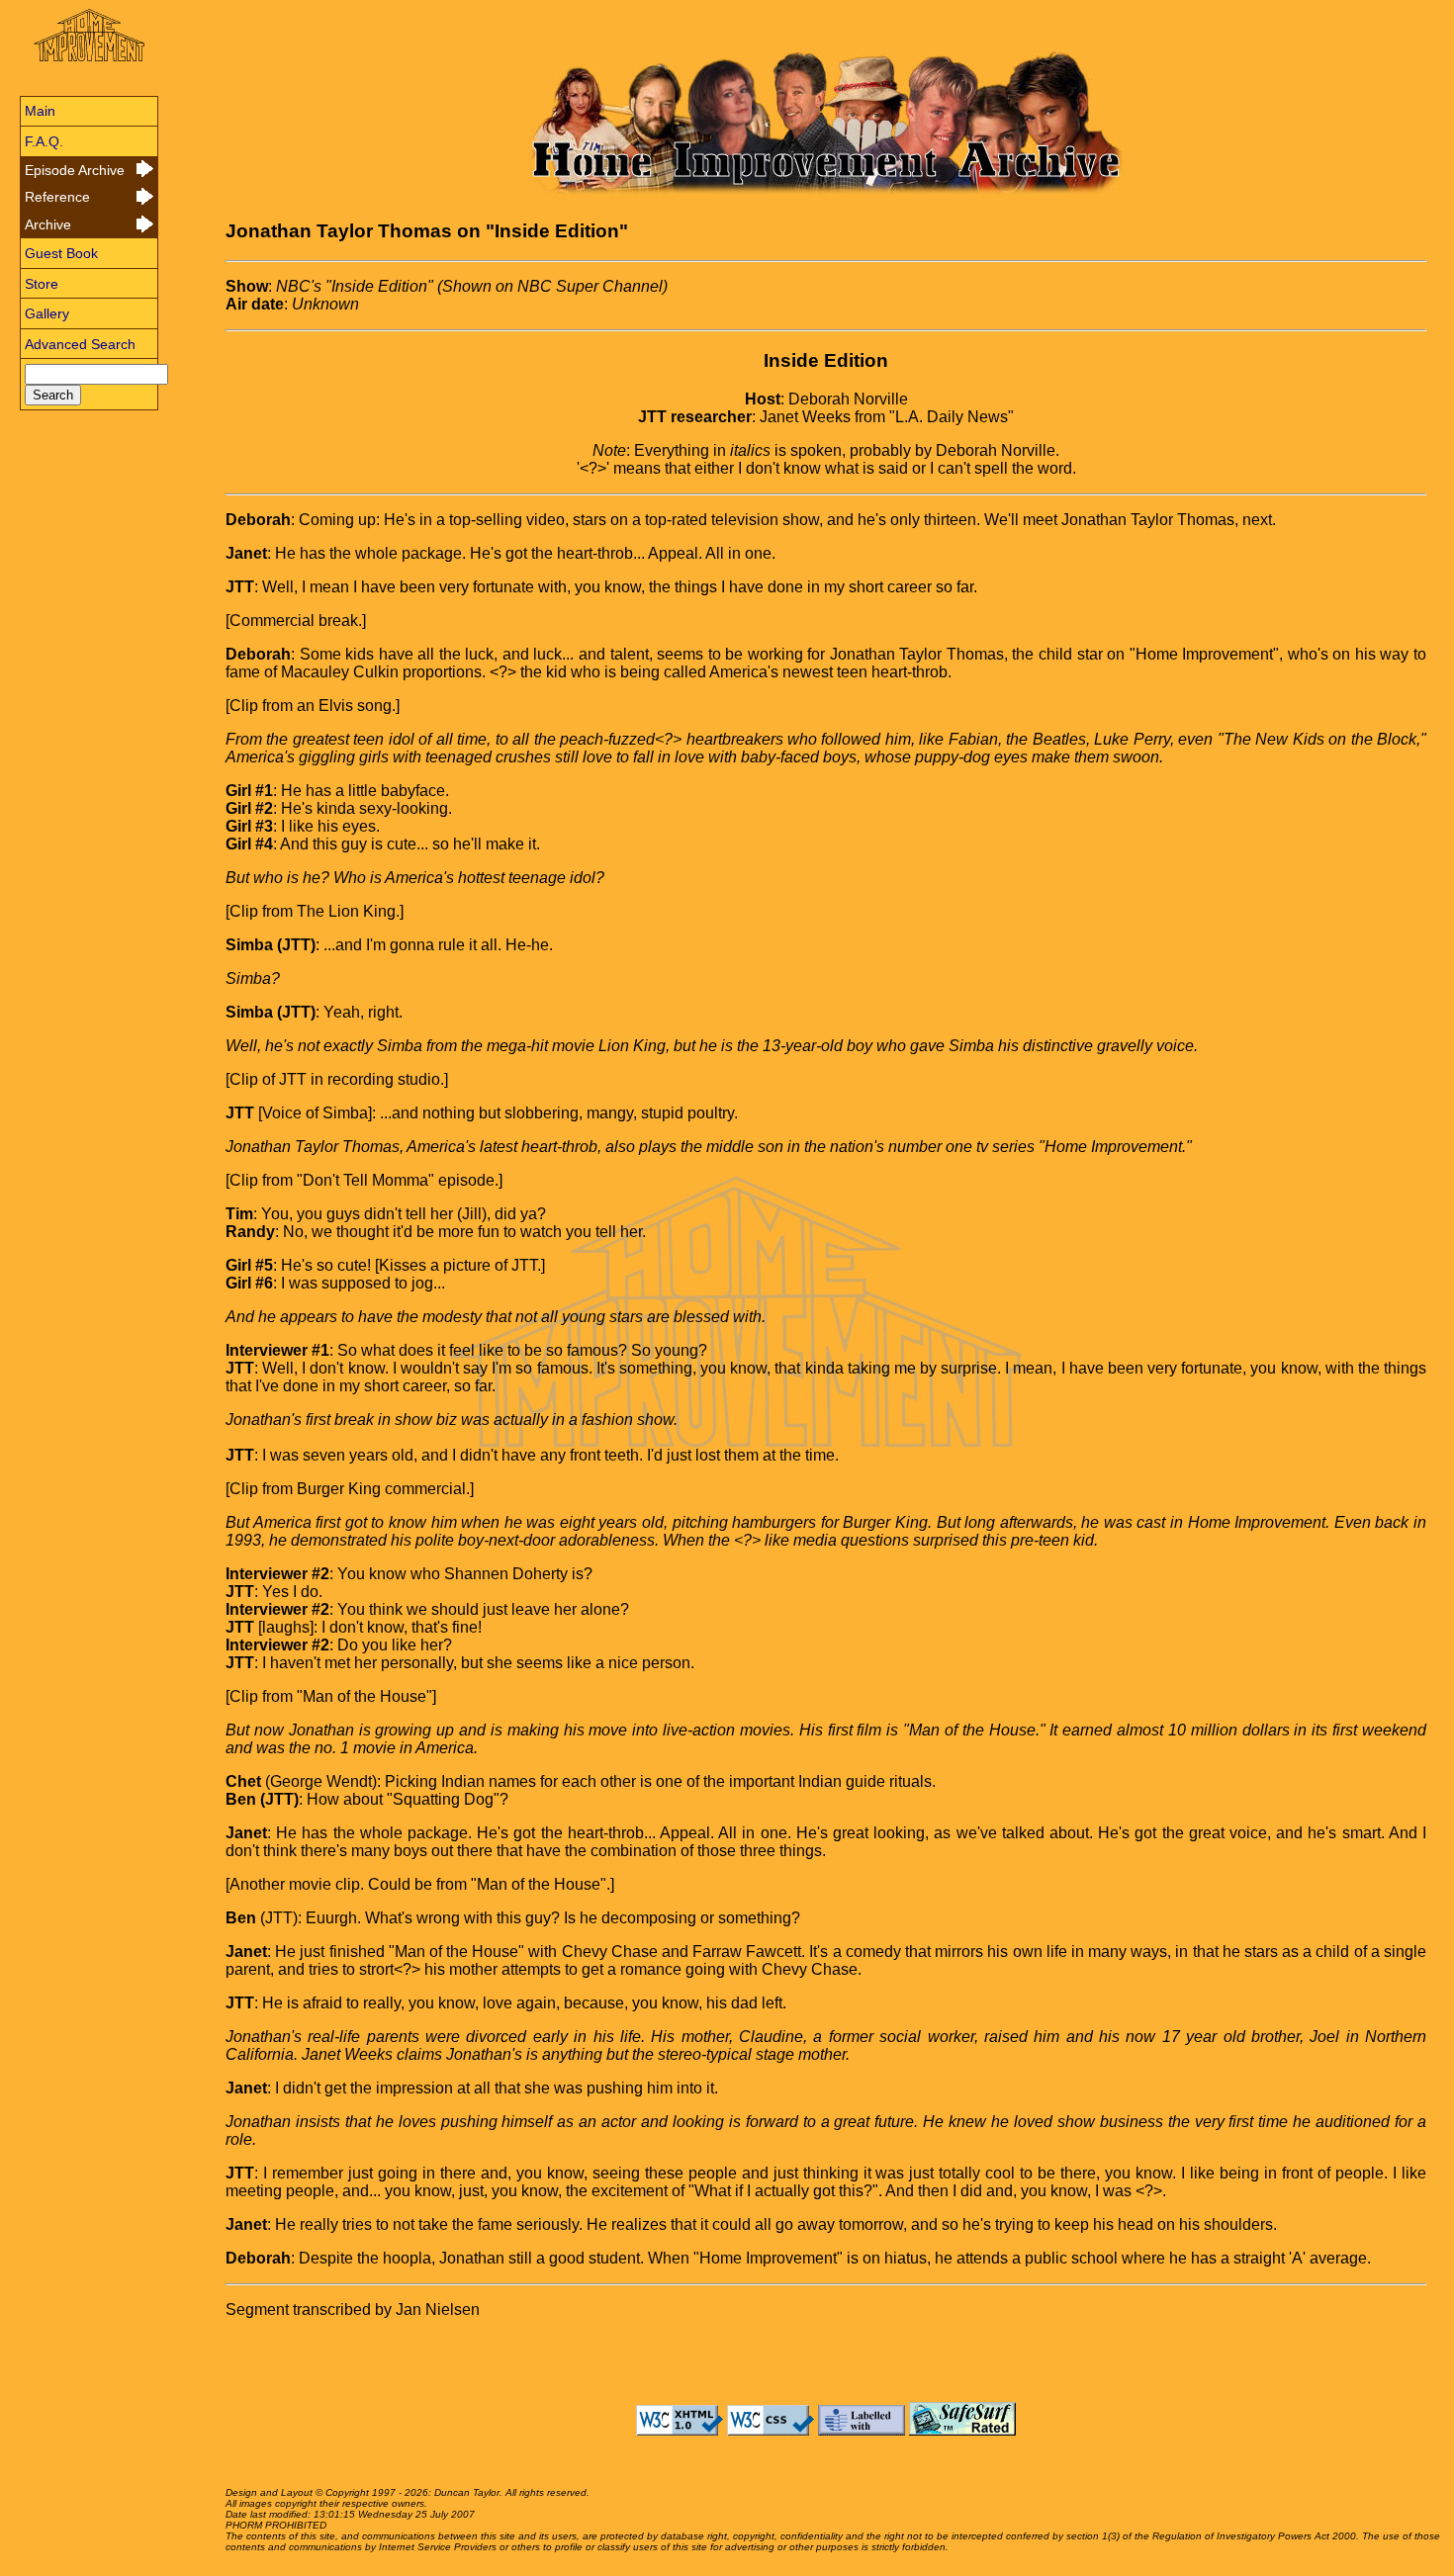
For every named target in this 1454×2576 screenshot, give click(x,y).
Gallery (47, 313)
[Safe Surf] (962, 2430)
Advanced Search (80, 344)
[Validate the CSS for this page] (771, 2430)
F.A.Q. (44, 141)
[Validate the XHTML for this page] (680, 2430)
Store (42, 284)
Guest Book (61, 253)
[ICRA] (862, 2430)
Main (40, 111)
